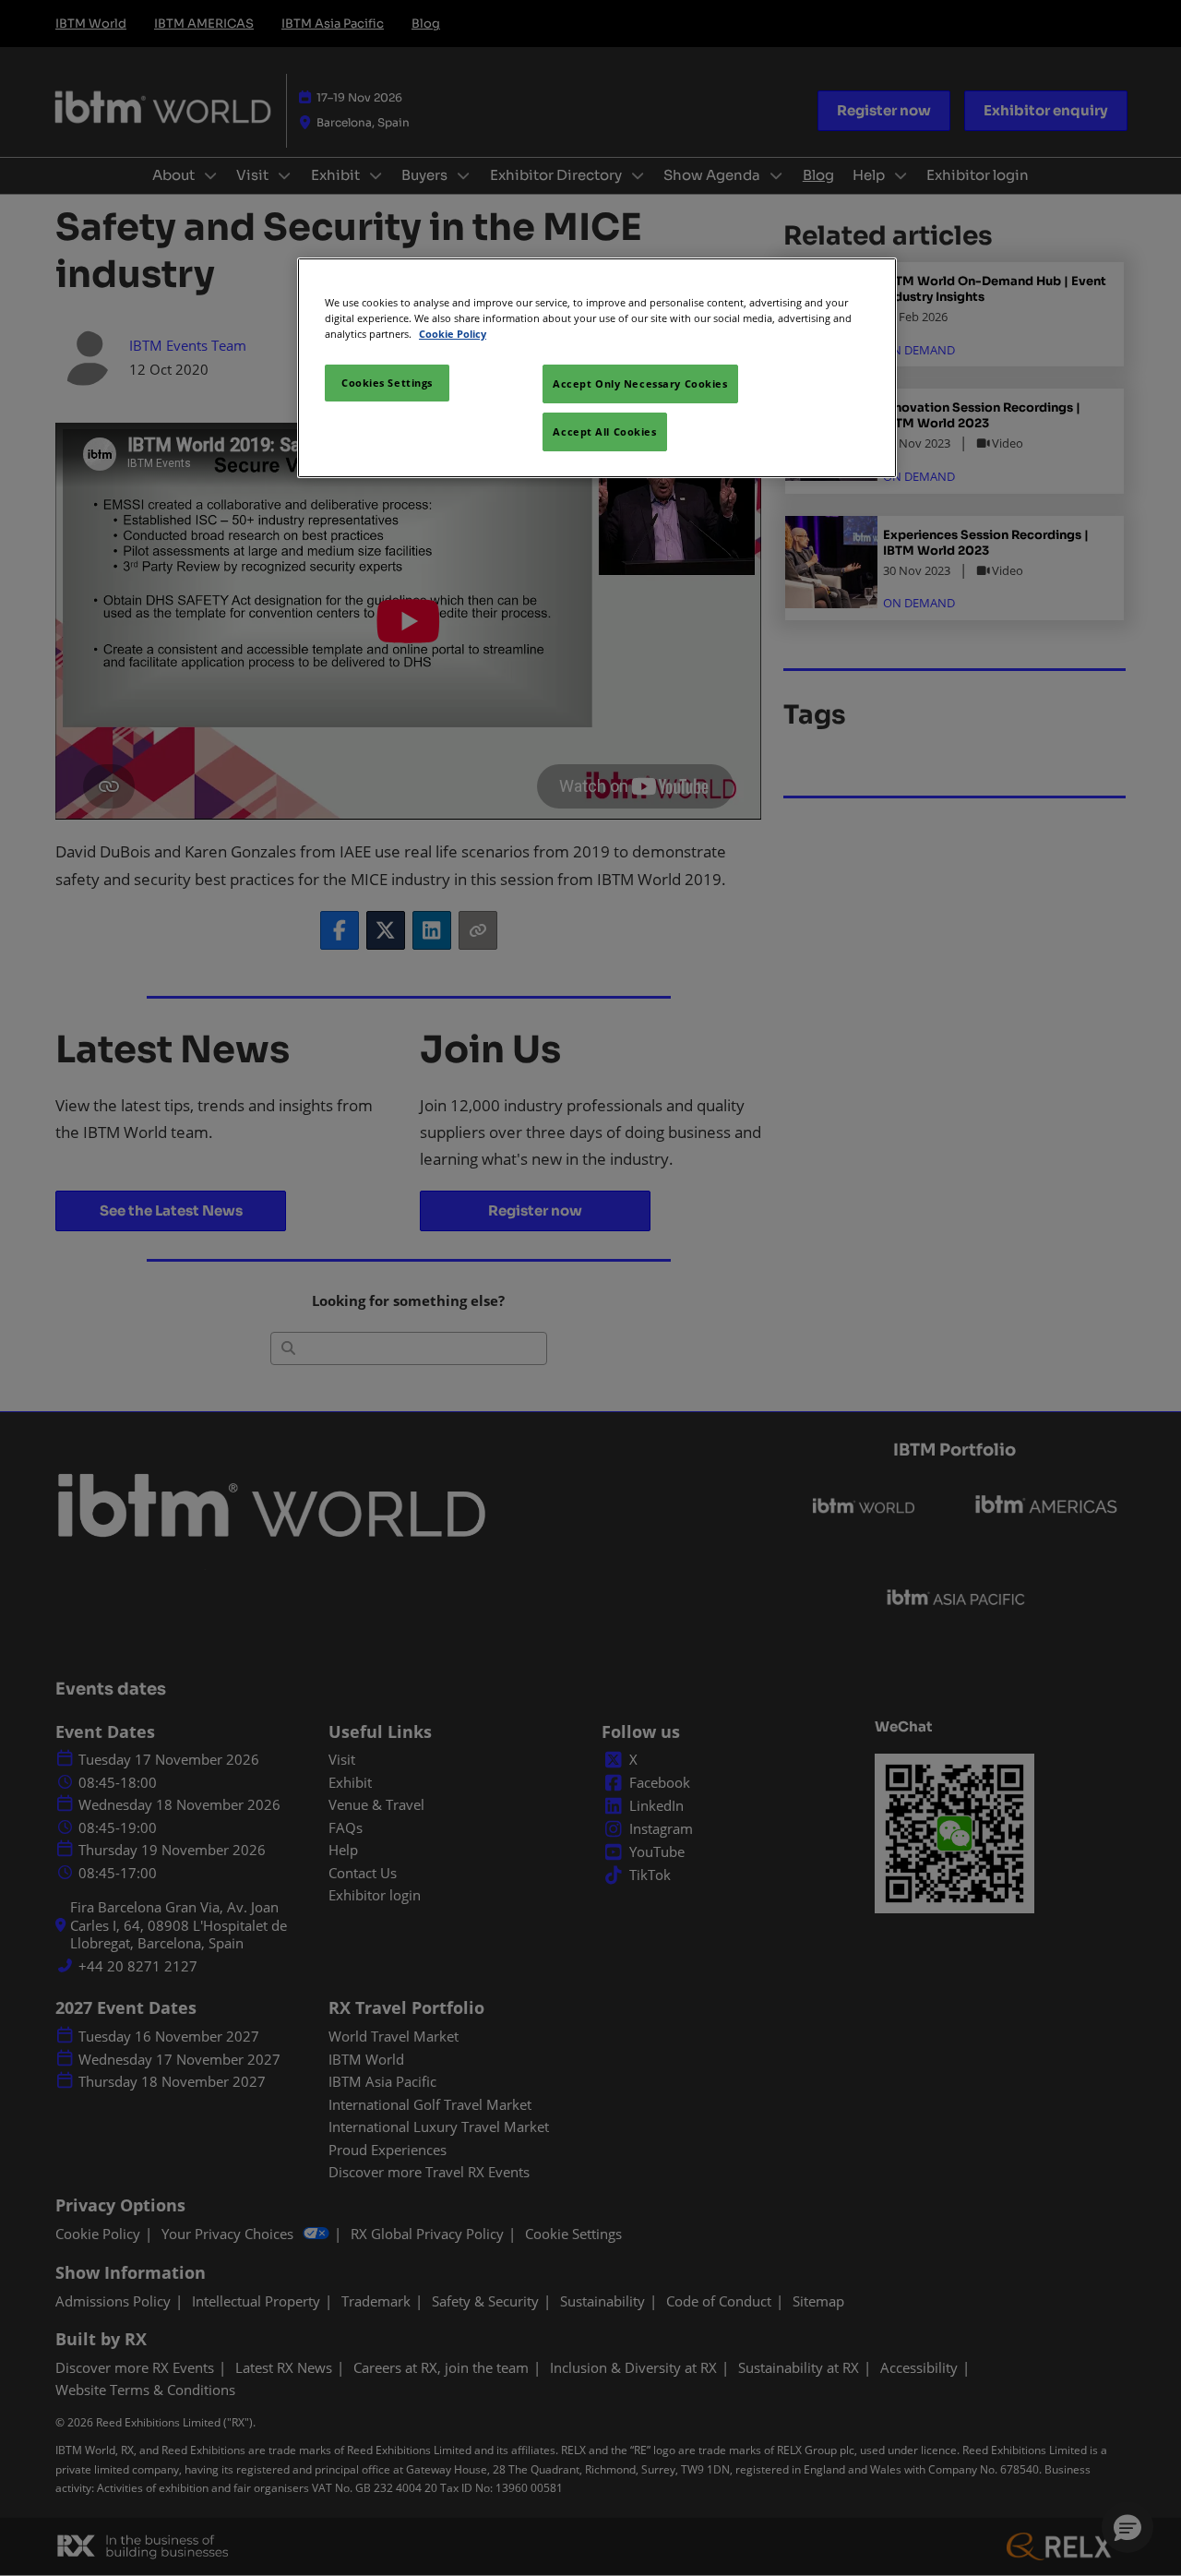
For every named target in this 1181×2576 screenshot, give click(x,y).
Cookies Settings (387, 383)
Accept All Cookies (604, 431)
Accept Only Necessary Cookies (640, 383)
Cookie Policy (453, 334)
